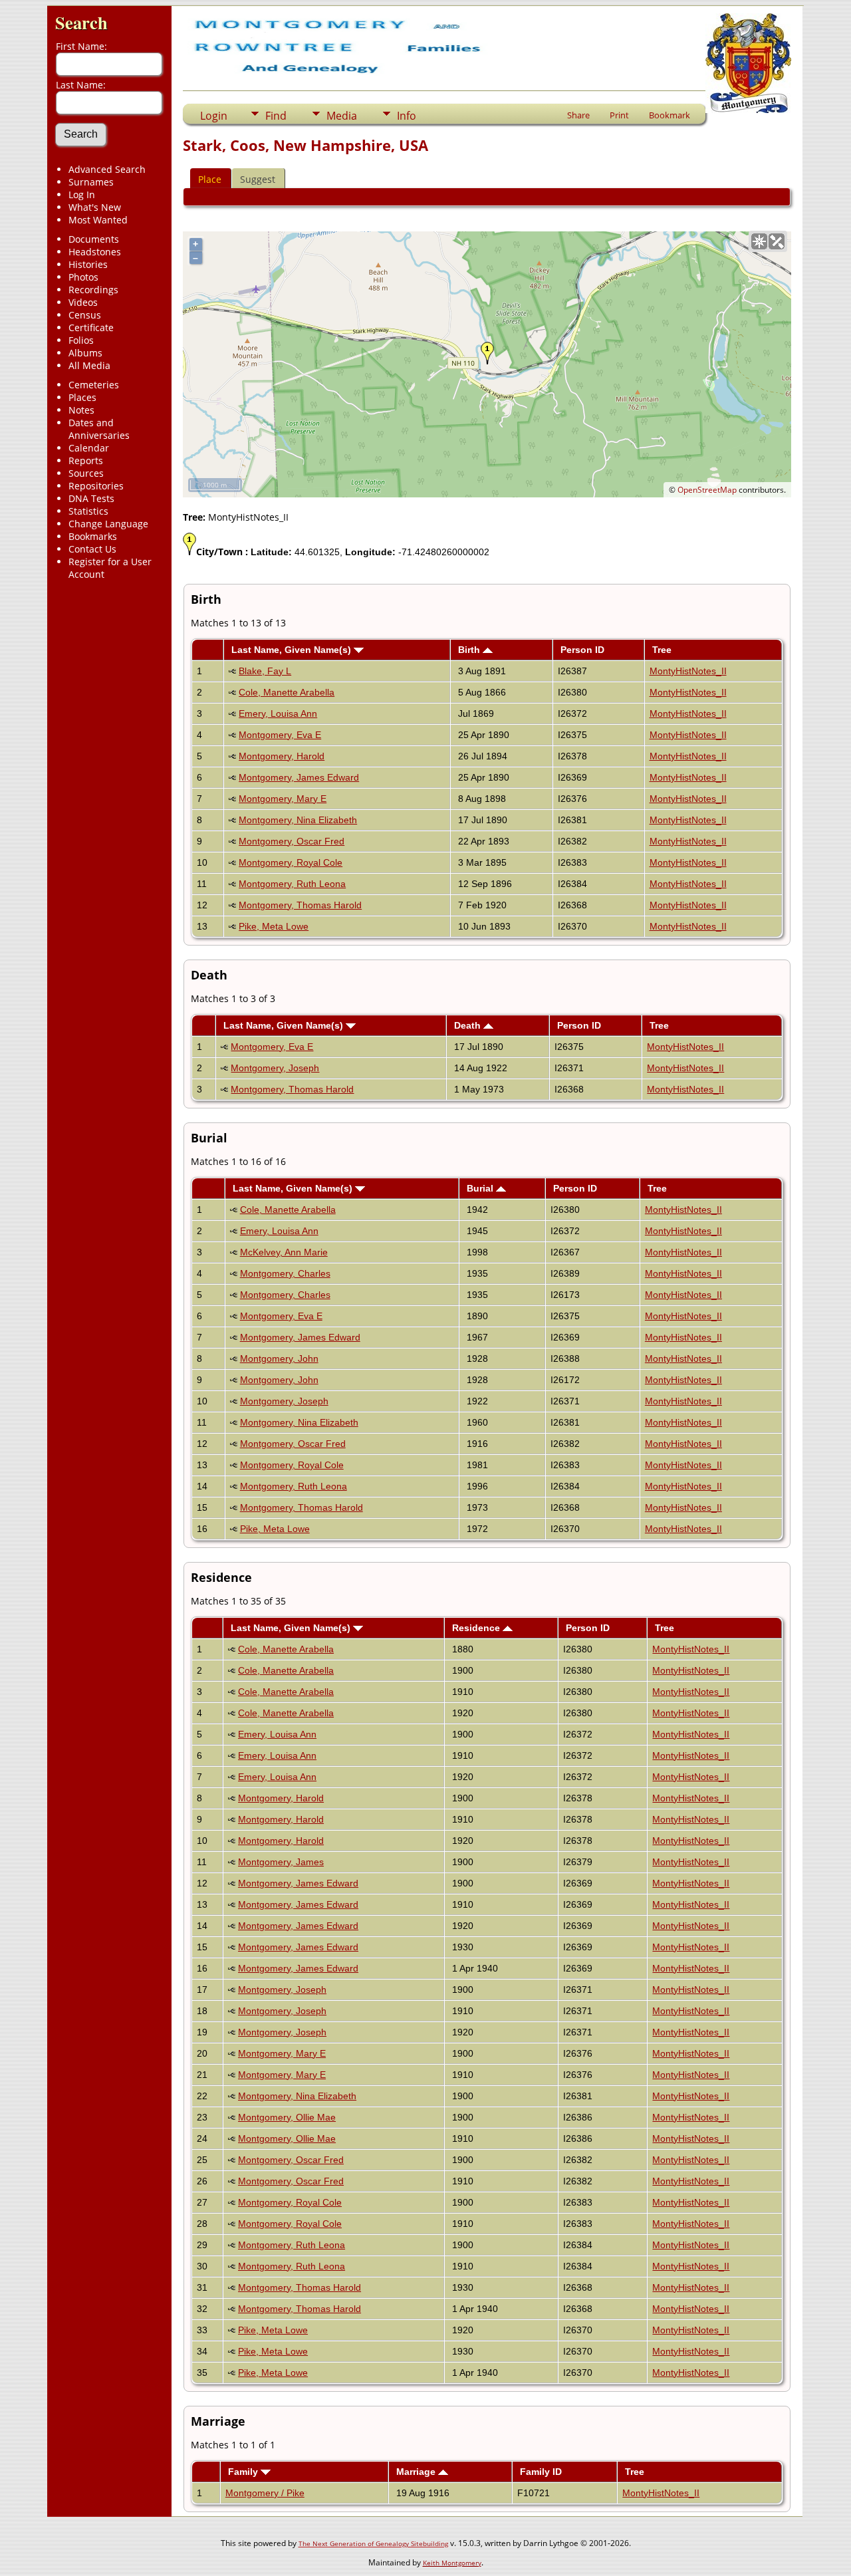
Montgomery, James (281, 1862)
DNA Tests (91, 498)
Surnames (91, 182)
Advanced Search (107, 169)
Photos (83, 277)
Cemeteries (94, 385)
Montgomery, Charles (285, 1273)
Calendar (89, 448)
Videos (83, 302)
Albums (85, 353)
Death (469, 1025)
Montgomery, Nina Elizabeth (298, 820)
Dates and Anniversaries (99, 429)
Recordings (93, 290)
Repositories (96, 486)
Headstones (95, 252)
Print (619, 115)
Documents (94, 239)
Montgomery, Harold (282, 756)
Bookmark (669, 115)
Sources (86, 473)
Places (82, 397)
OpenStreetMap (707, 490)
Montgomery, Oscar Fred (292, 841)
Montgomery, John (279, 1358)
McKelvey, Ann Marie (284, 1252)
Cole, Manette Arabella (287, 692)
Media (342, 116)
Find (276, 116)
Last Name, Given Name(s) (293, 650)
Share (578, 115)
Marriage (417, 2472)
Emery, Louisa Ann (278, 713)
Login (214, 116)
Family (244, 2472)
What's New (95, 207)
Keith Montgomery (452, 2563)
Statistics (88, 511)
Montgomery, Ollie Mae (287, 2117)
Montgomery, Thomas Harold (300, 905)
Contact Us (92, 549)
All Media (89, 365)
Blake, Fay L (265, 671)
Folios (81, 340)
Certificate (91, 327)
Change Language (108, 524)
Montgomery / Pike (265, 2493)
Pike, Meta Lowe (274, 926)
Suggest (258, 179)
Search (81, 22)
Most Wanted (98, 220)
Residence (477, 1628)
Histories (88, 264)
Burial (481, 1188)
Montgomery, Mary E (283, 799)
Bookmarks (93, 536)
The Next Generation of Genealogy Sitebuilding (373, 2543)
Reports (86, 460)
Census (85, 315)
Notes (81, 410)
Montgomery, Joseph (275, 1068)
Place (210, 179)
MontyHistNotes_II (688, 671)
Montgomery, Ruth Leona (292, 884)
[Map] (759, 241)
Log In (82, 194)
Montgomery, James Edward (299, 777)
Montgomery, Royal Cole (291, 862)
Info (407, 116)
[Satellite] (777, 241)
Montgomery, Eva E (280, 735)
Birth (470, 650)
